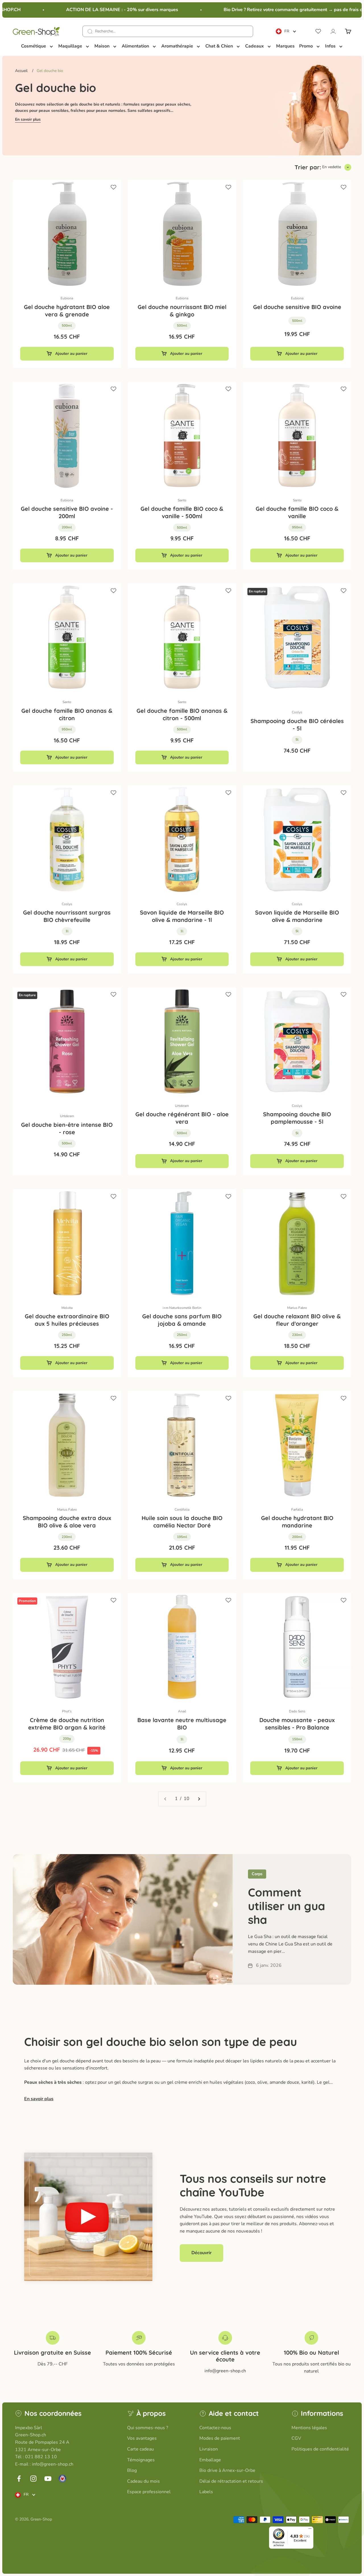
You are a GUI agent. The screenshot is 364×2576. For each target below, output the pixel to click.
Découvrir (201, 2253)
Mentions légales (309, 2428)
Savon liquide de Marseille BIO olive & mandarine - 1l (182, 916)
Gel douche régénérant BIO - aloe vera (182, 1118)
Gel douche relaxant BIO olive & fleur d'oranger (297, 1320)
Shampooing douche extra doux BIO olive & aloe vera (67, 1522)
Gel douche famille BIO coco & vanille (297, 512)
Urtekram (67, 1116)
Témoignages (141, 2460)
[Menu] (310, 2530)
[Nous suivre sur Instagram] (33, 2479)
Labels (206, 2492)
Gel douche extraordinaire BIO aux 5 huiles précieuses (67, 1320)
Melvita (67, 1308)
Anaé (182, 1711)
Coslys (297, 712)
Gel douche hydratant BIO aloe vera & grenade (67, 311)
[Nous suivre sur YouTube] (48, 2479)
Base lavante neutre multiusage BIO (182, 1724)
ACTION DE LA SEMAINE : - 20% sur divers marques (104, 10)
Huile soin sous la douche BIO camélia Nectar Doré (182, 1522)
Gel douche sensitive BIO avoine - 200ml (67, 512)
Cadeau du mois (143, 2481)
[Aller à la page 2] (199, 1799)
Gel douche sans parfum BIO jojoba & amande (182, 1320)
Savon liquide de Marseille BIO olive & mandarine (297, 916)
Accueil (21, 71)
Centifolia (182, 1510)
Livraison (209, 2449)
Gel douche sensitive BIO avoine (297, 307)
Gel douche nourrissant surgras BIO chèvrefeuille (67, 916)
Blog (132, 2470)
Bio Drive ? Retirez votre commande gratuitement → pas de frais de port (281, 10)
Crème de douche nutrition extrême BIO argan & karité (67, 1724)
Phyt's (67, 1711)
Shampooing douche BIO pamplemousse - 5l (297, 1118)
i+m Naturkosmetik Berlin (182, 1308)
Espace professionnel (149, 2492)
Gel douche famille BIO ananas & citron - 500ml (182, 714)
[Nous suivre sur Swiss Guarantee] (62, 2479)
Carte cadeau (140, 2449)
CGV (296, 2438)
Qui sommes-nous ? (148, 2428)
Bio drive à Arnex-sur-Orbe (227, 2470)
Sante (182, 500)
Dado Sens (297, 1711)
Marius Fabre (297, 1308)
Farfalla (297, 1510)
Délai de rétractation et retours (231, 2481)
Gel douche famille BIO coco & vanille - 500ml (182, 512)
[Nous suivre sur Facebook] (19, 2479)
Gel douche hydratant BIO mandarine (297, 1522)
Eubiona (67, 298)
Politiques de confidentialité (320, 2449)
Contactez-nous (215, 2428)
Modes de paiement (220, 2438)
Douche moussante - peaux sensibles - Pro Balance (297, 1724)
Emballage (210, 2460)
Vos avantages (142, 2438)
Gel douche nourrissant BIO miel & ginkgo (182, 311)
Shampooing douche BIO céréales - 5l (297, 725)
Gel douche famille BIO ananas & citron (67, 714)
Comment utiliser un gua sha (287, 1906)
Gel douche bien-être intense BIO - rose (67, 1128)
